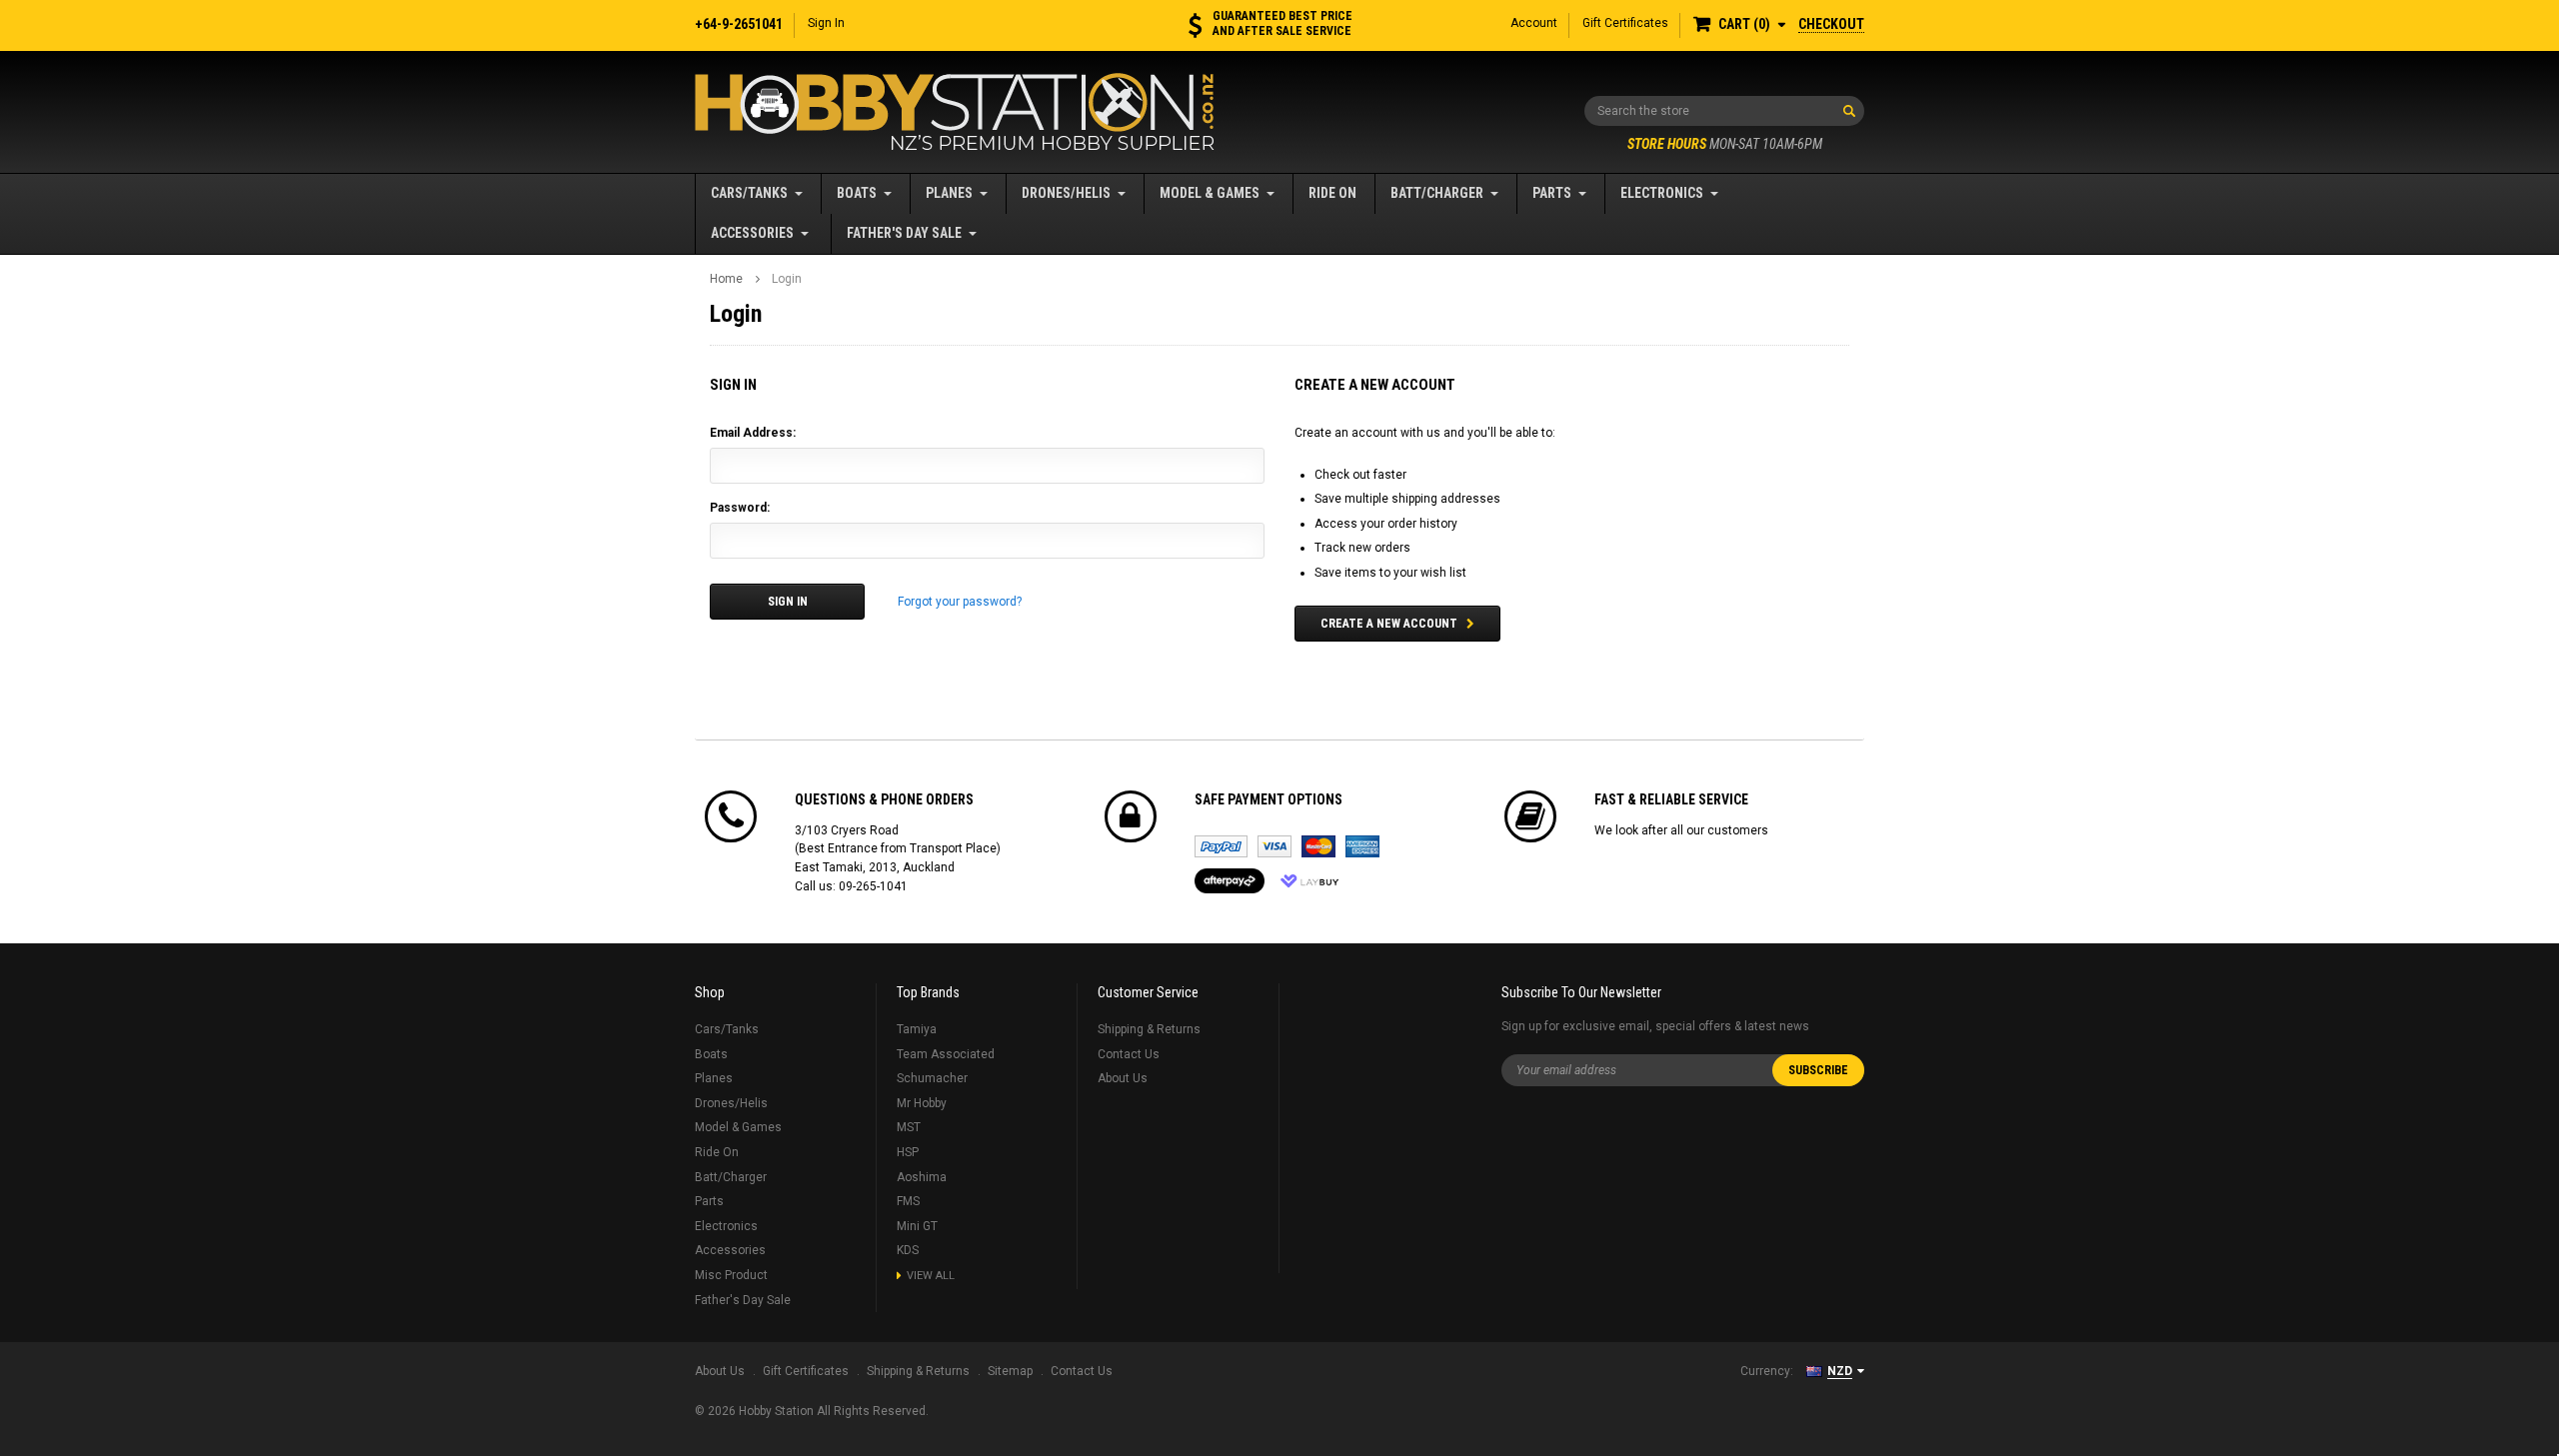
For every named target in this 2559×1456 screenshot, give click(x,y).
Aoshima (922, 1177)
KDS (908, 1250)
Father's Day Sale (904, 233)
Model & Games (1210, 193)
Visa (1275, 846)
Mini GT (917, 1226)
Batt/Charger (1437, 193)
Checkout (1831, 24)
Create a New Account (1389, 624)
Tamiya (917, 1029)
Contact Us (1129, 1054)
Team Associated (946, 1054)
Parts (1552, 193)
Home (726, 279)
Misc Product (731, 1275)
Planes (949, 193)
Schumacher (932, 1078)
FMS (908, 1201)
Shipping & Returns (1149, 1029)
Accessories (752, 233)
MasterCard (1318, 846)
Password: (740, 508)
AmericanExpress (1362, 846)
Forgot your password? (960, 602)
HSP (908, 1152)
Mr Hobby (922, 1103)
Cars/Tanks (749, 193)
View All (931, 1276)
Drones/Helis (1066, 193)
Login (787, 279)
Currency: (1767, 1371)
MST (909, 1127)
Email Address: (753, 433)
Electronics (1662, 193)
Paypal (1221, 846)
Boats (857, 193)
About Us (1123, 1078)
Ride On (1332, 193)
